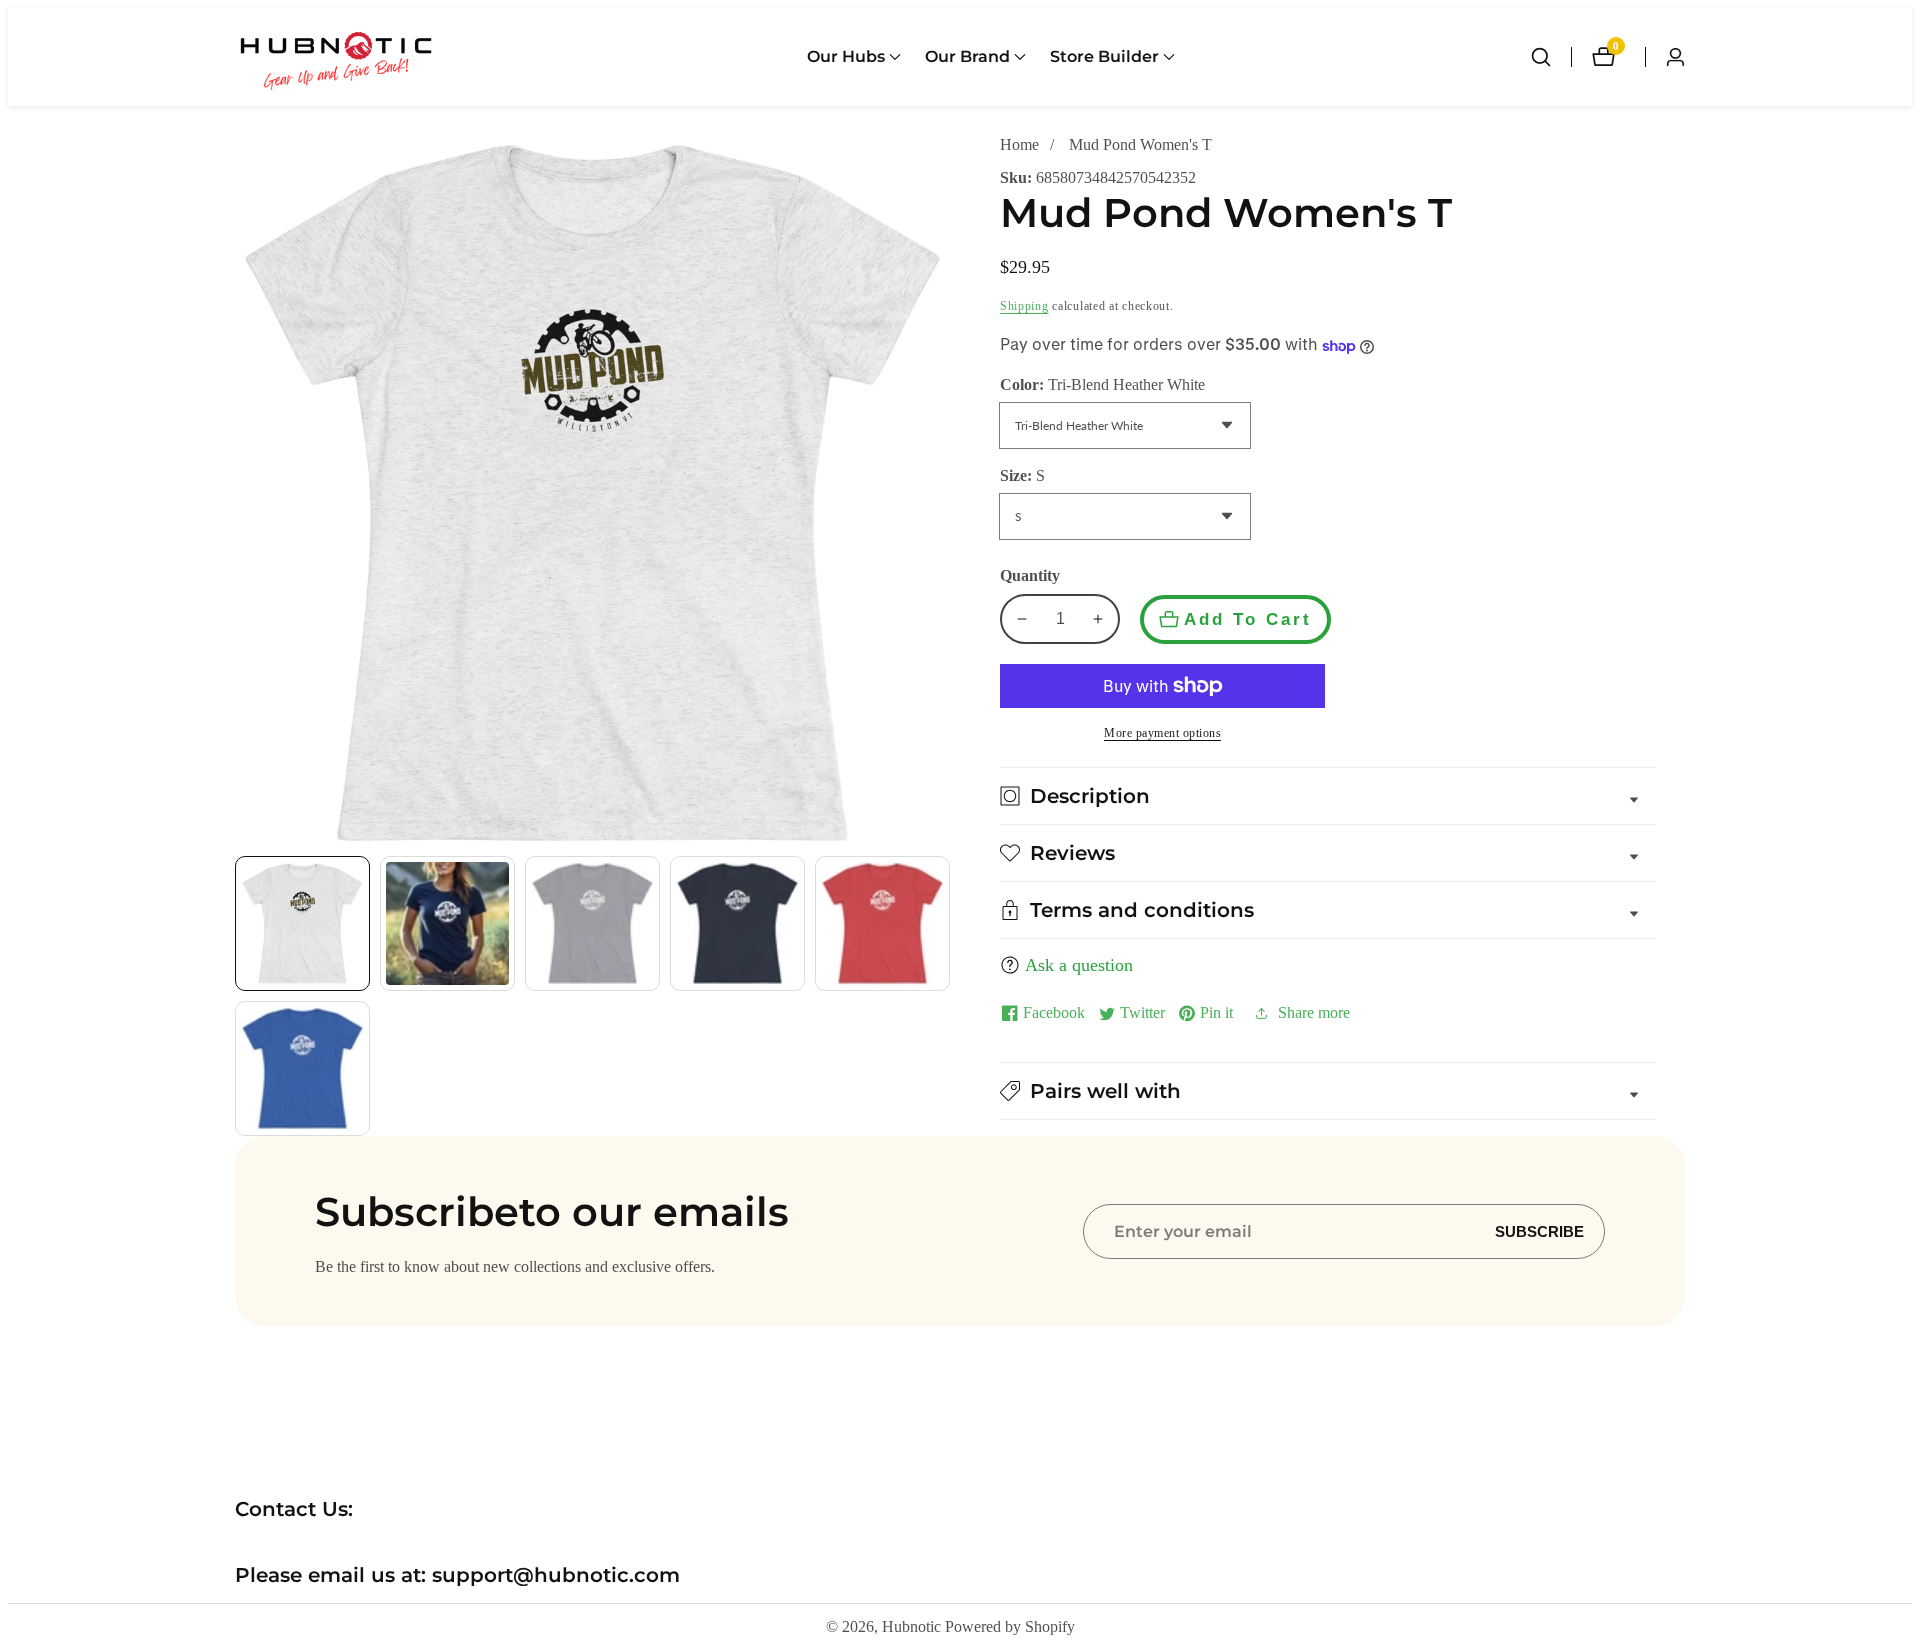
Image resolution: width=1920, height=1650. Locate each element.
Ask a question (1079, 965)
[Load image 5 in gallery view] (882, 923)
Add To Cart (1248, 619)
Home (1019, 144)
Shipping (1024, 306)
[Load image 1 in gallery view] (302, 923)
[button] (846, 57)
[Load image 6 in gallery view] (302, 1068)
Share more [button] (1314, 1012)
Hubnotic (911, 1627)
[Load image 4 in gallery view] (737, 923)
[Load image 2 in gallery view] (447, 923)
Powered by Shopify (1010, 1627)
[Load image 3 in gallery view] (592, 923)
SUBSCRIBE (1539, 1231)
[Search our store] (1551, 57)
